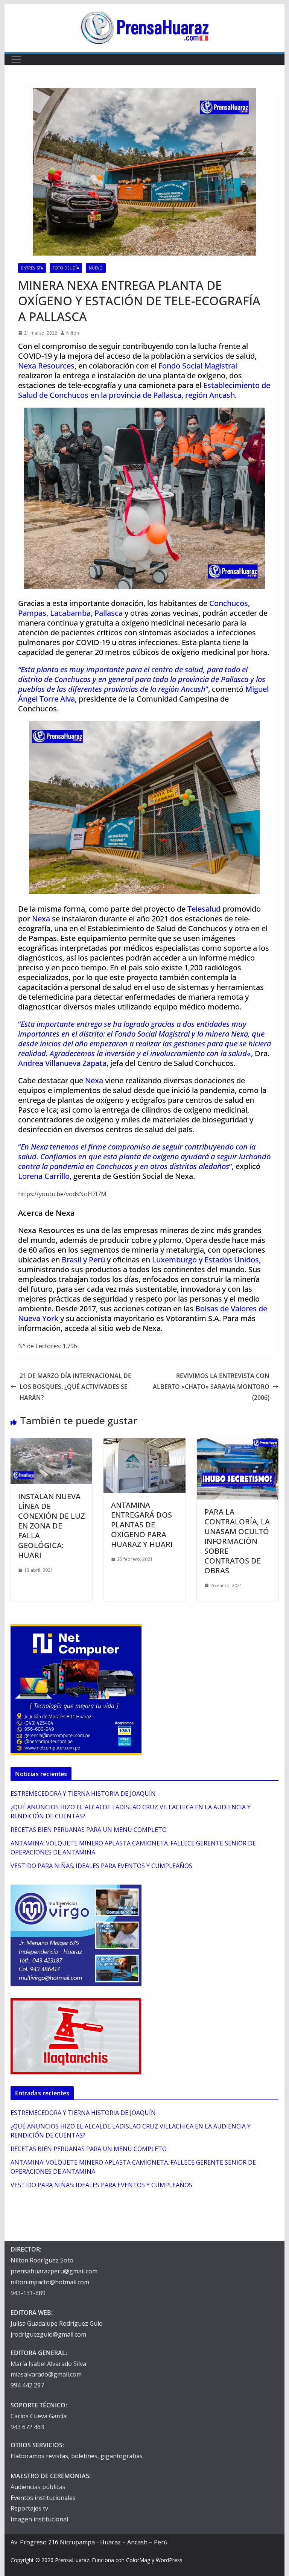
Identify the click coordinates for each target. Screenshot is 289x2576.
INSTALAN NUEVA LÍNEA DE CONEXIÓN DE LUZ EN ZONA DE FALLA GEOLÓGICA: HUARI (51, 1526)
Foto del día (66, 268)
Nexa (152, 1328)
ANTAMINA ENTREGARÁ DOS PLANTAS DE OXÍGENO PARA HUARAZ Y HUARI (142, 1525)
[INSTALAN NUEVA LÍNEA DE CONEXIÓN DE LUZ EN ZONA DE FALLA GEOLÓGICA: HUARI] (52, 1443)
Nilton (73, 333)
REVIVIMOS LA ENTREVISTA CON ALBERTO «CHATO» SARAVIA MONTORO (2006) (211, 1387)
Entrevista (32, 268)
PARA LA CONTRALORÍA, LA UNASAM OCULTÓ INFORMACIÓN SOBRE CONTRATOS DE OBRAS (237, 1541)
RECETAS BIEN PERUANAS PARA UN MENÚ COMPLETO (89, 1830)
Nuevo (96, 268)
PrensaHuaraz (72, 2560)
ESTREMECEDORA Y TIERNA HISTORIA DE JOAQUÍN (83, 1793)
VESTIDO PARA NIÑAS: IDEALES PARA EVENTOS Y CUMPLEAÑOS (101, 1866)
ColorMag (138, 2560)
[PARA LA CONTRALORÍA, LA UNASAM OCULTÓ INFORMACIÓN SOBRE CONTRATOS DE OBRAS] (238, 1443)
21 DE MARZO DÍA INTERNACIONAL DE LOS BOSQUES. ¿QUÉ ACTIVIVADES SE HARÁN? (75, 1387)
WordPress (169, 2560)
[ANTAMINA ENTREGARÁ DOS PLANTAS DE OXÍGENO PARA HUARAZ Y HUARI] (144, 1443)
